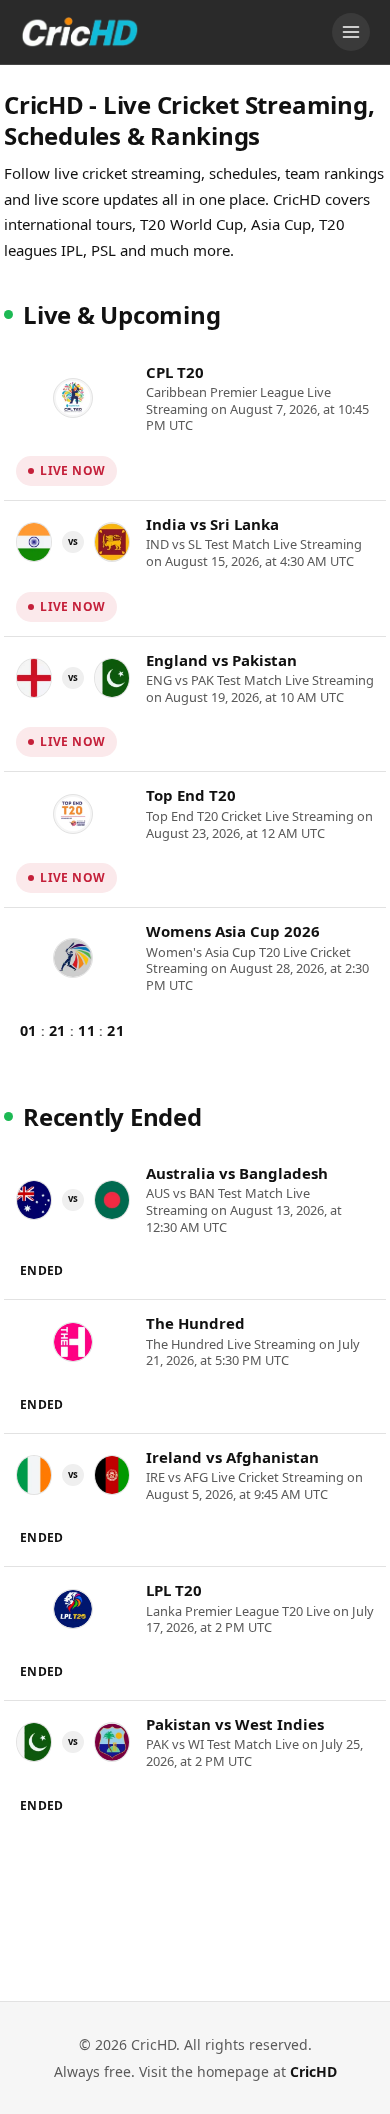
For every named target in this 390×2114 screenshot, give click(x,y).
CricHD (313, 2071)
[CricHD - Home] (80, 32)
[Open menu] (351, 32)
